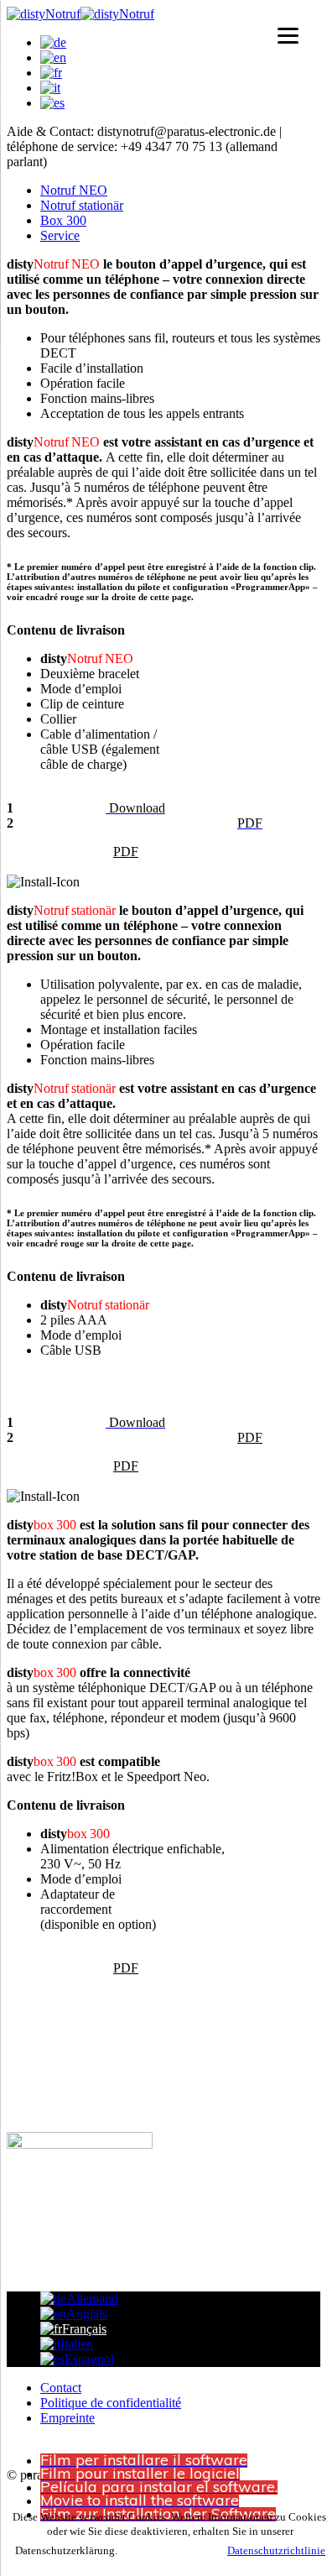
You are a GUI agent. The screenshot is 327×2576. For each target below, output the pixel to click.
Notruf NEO (74, 190)
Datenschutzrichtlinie (276, 2550)
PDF (126, 852)
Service (60, 235)
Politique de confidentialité (111, 2403)
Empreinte (67, 2418)
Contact (61, 2388)
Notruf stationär (82, 205)
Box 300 (63, 220)
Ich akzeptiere (171, 2550)
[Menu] (288, 36)
